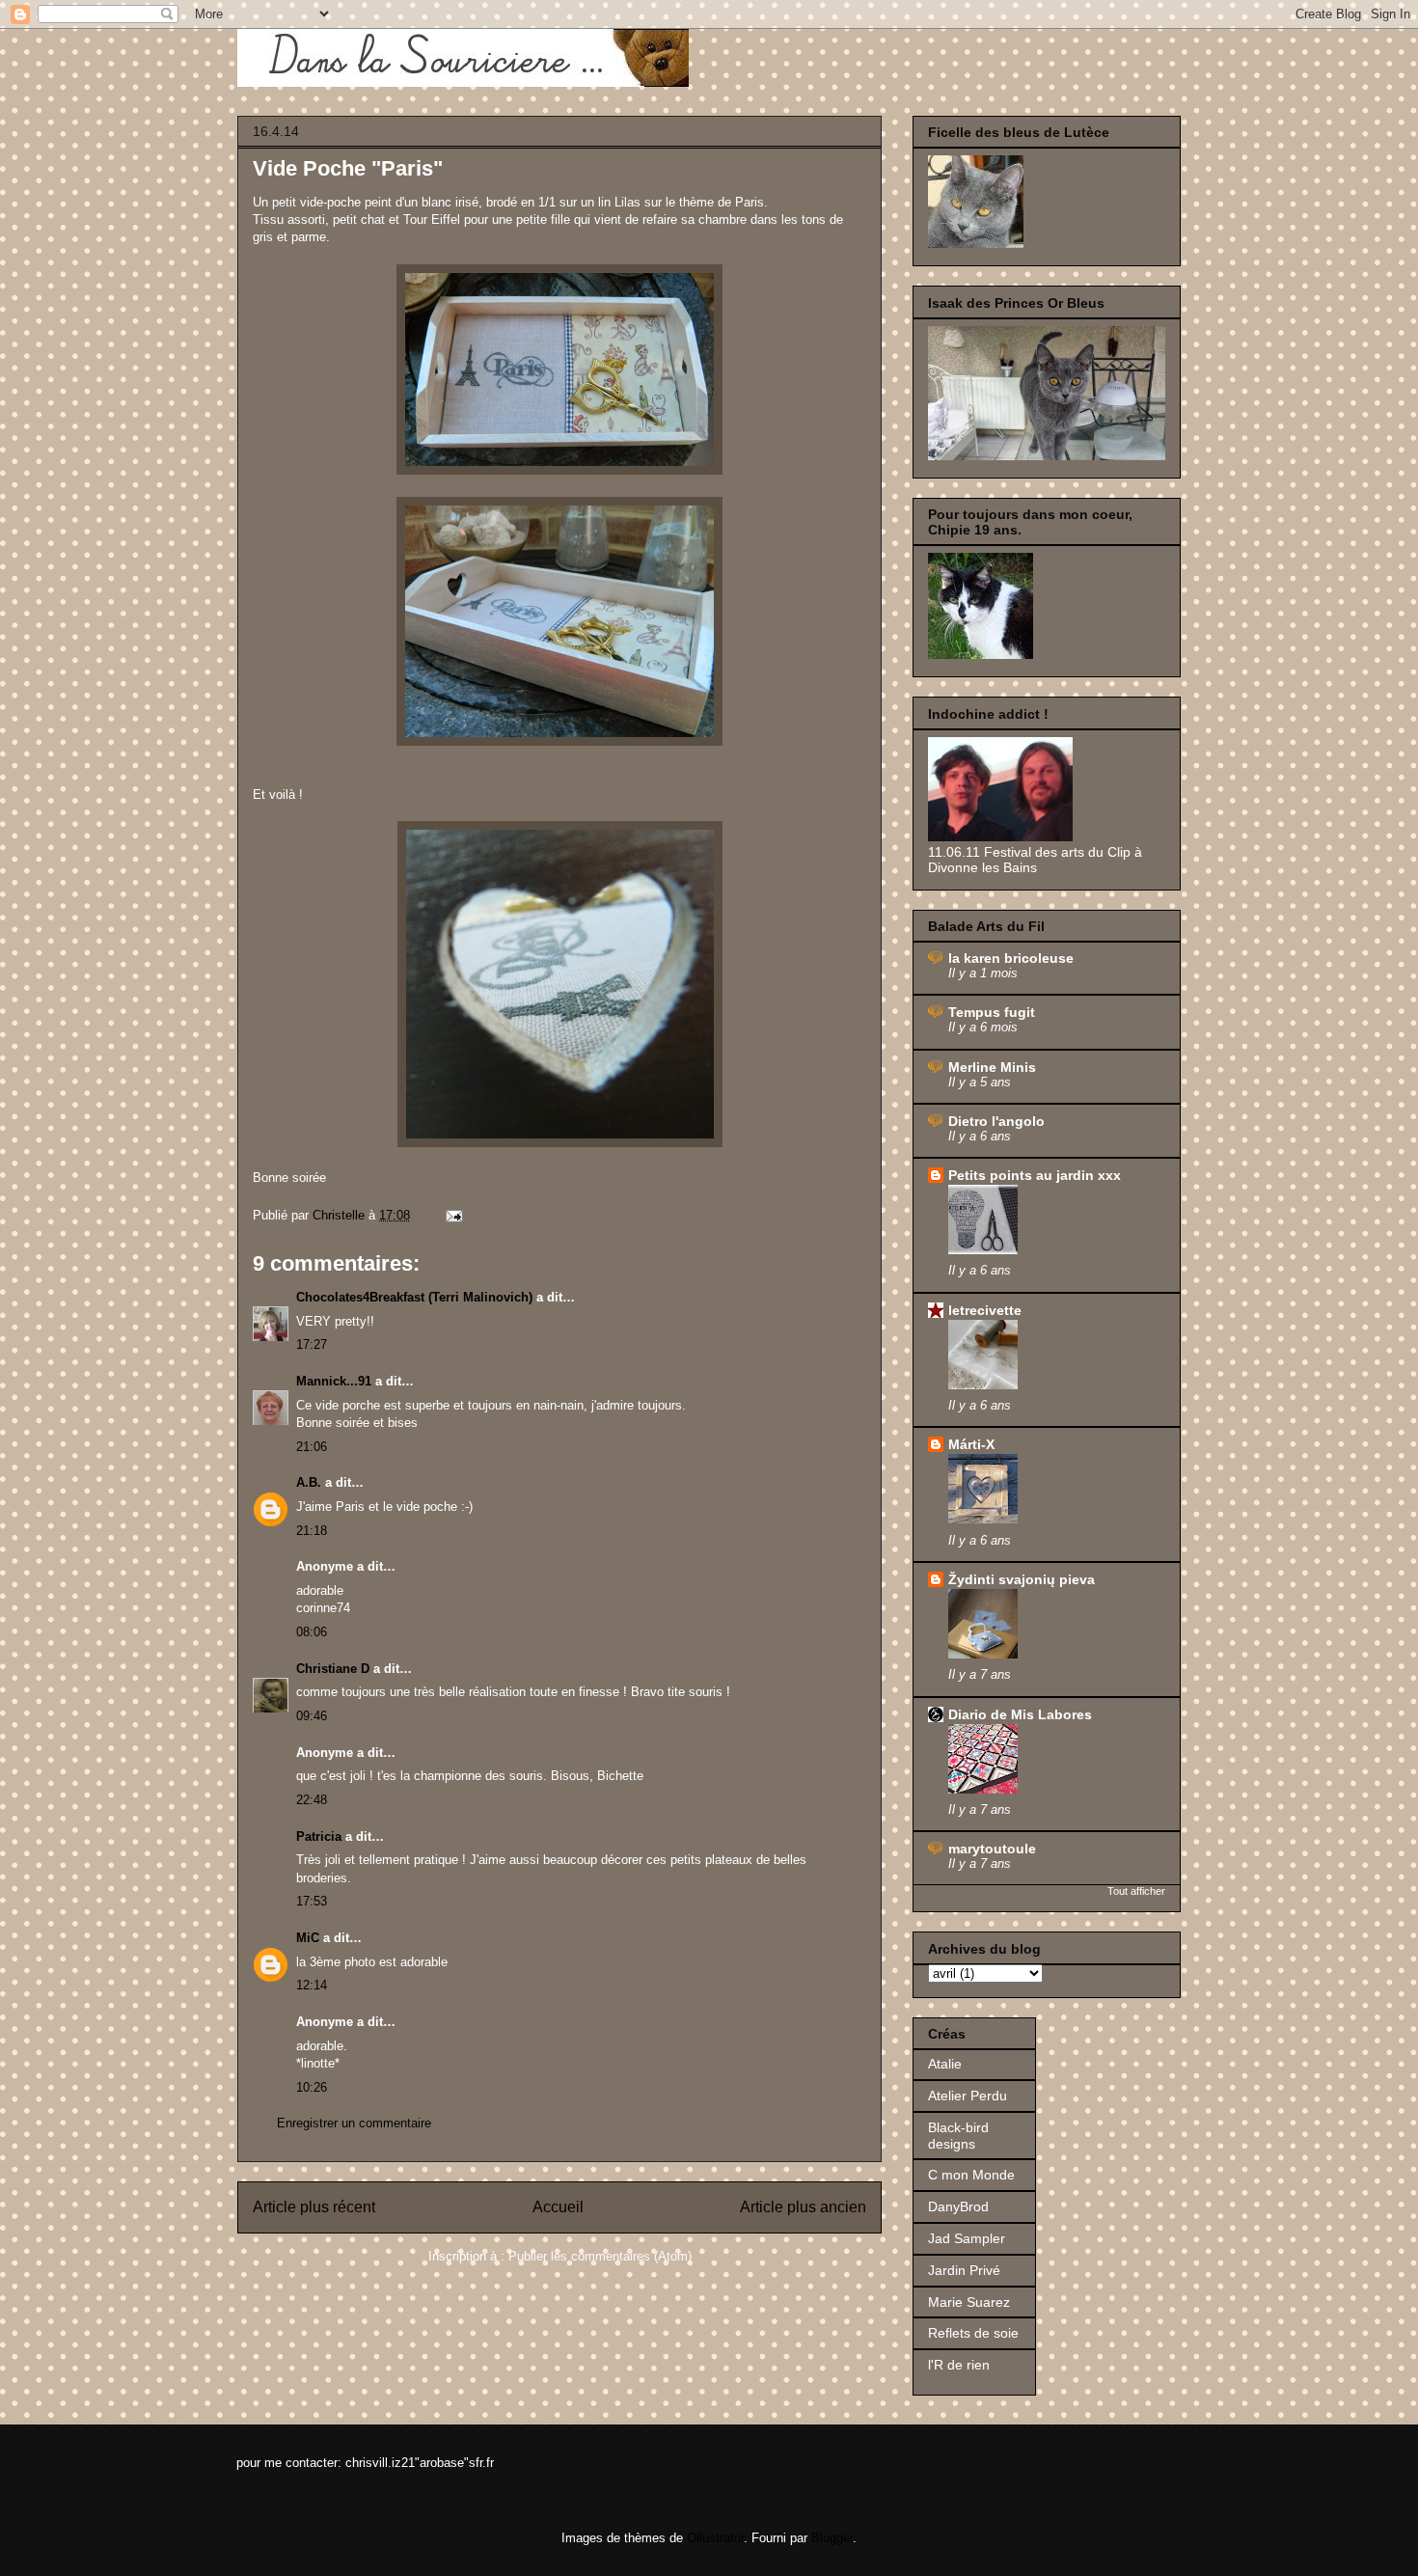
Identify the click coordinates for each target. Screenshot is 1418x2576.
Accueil (558, 2207)
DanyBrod (958, 2206)
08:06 (312, 1632)
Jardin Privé (964, 2270)
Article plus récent (314, 2207)
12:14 (312, 1985)
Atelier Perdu (968, 2096)
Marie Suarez (969, 2302)
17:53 (312, 1901)
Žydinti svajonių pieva (1022, 1579)
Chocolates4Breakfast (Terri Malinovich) (414, 1297)
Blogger (832, 2538)
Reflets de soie (973, 2333)
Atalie (945, 2064)
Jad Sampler (967, 2238)
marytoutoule (992, 1849)
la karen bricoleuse (1011, 958)
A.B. (309, 1482)
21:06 (312, 1447)
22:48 (312, 1800)
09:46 (312, 1716)
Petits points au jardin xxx (1035, 1175)
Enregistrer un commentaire (354, 2123)
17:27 (312, 1344)
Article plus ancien (803, 2207)
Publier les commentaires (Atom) (600, 2256)
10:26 (312, 2087)
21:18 (312, 1531)
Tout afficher (1136, 1891)
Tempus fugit (992, 1012)
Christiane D (333, 1669)
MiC (308, 1938)
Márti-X (971, 1444)
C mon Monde (971, 2175)
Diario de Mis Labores (1020, 1714)
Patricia (319, 1836)
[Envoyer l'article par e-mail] (453, 1215)
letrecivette (985, 1310)
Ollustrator (715, 2538)
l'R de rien (959, 2365)
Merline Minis (992, 1067)
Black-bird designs (958, 2136)
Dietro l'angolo (996, 1121)
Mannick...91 (334, 1381)
